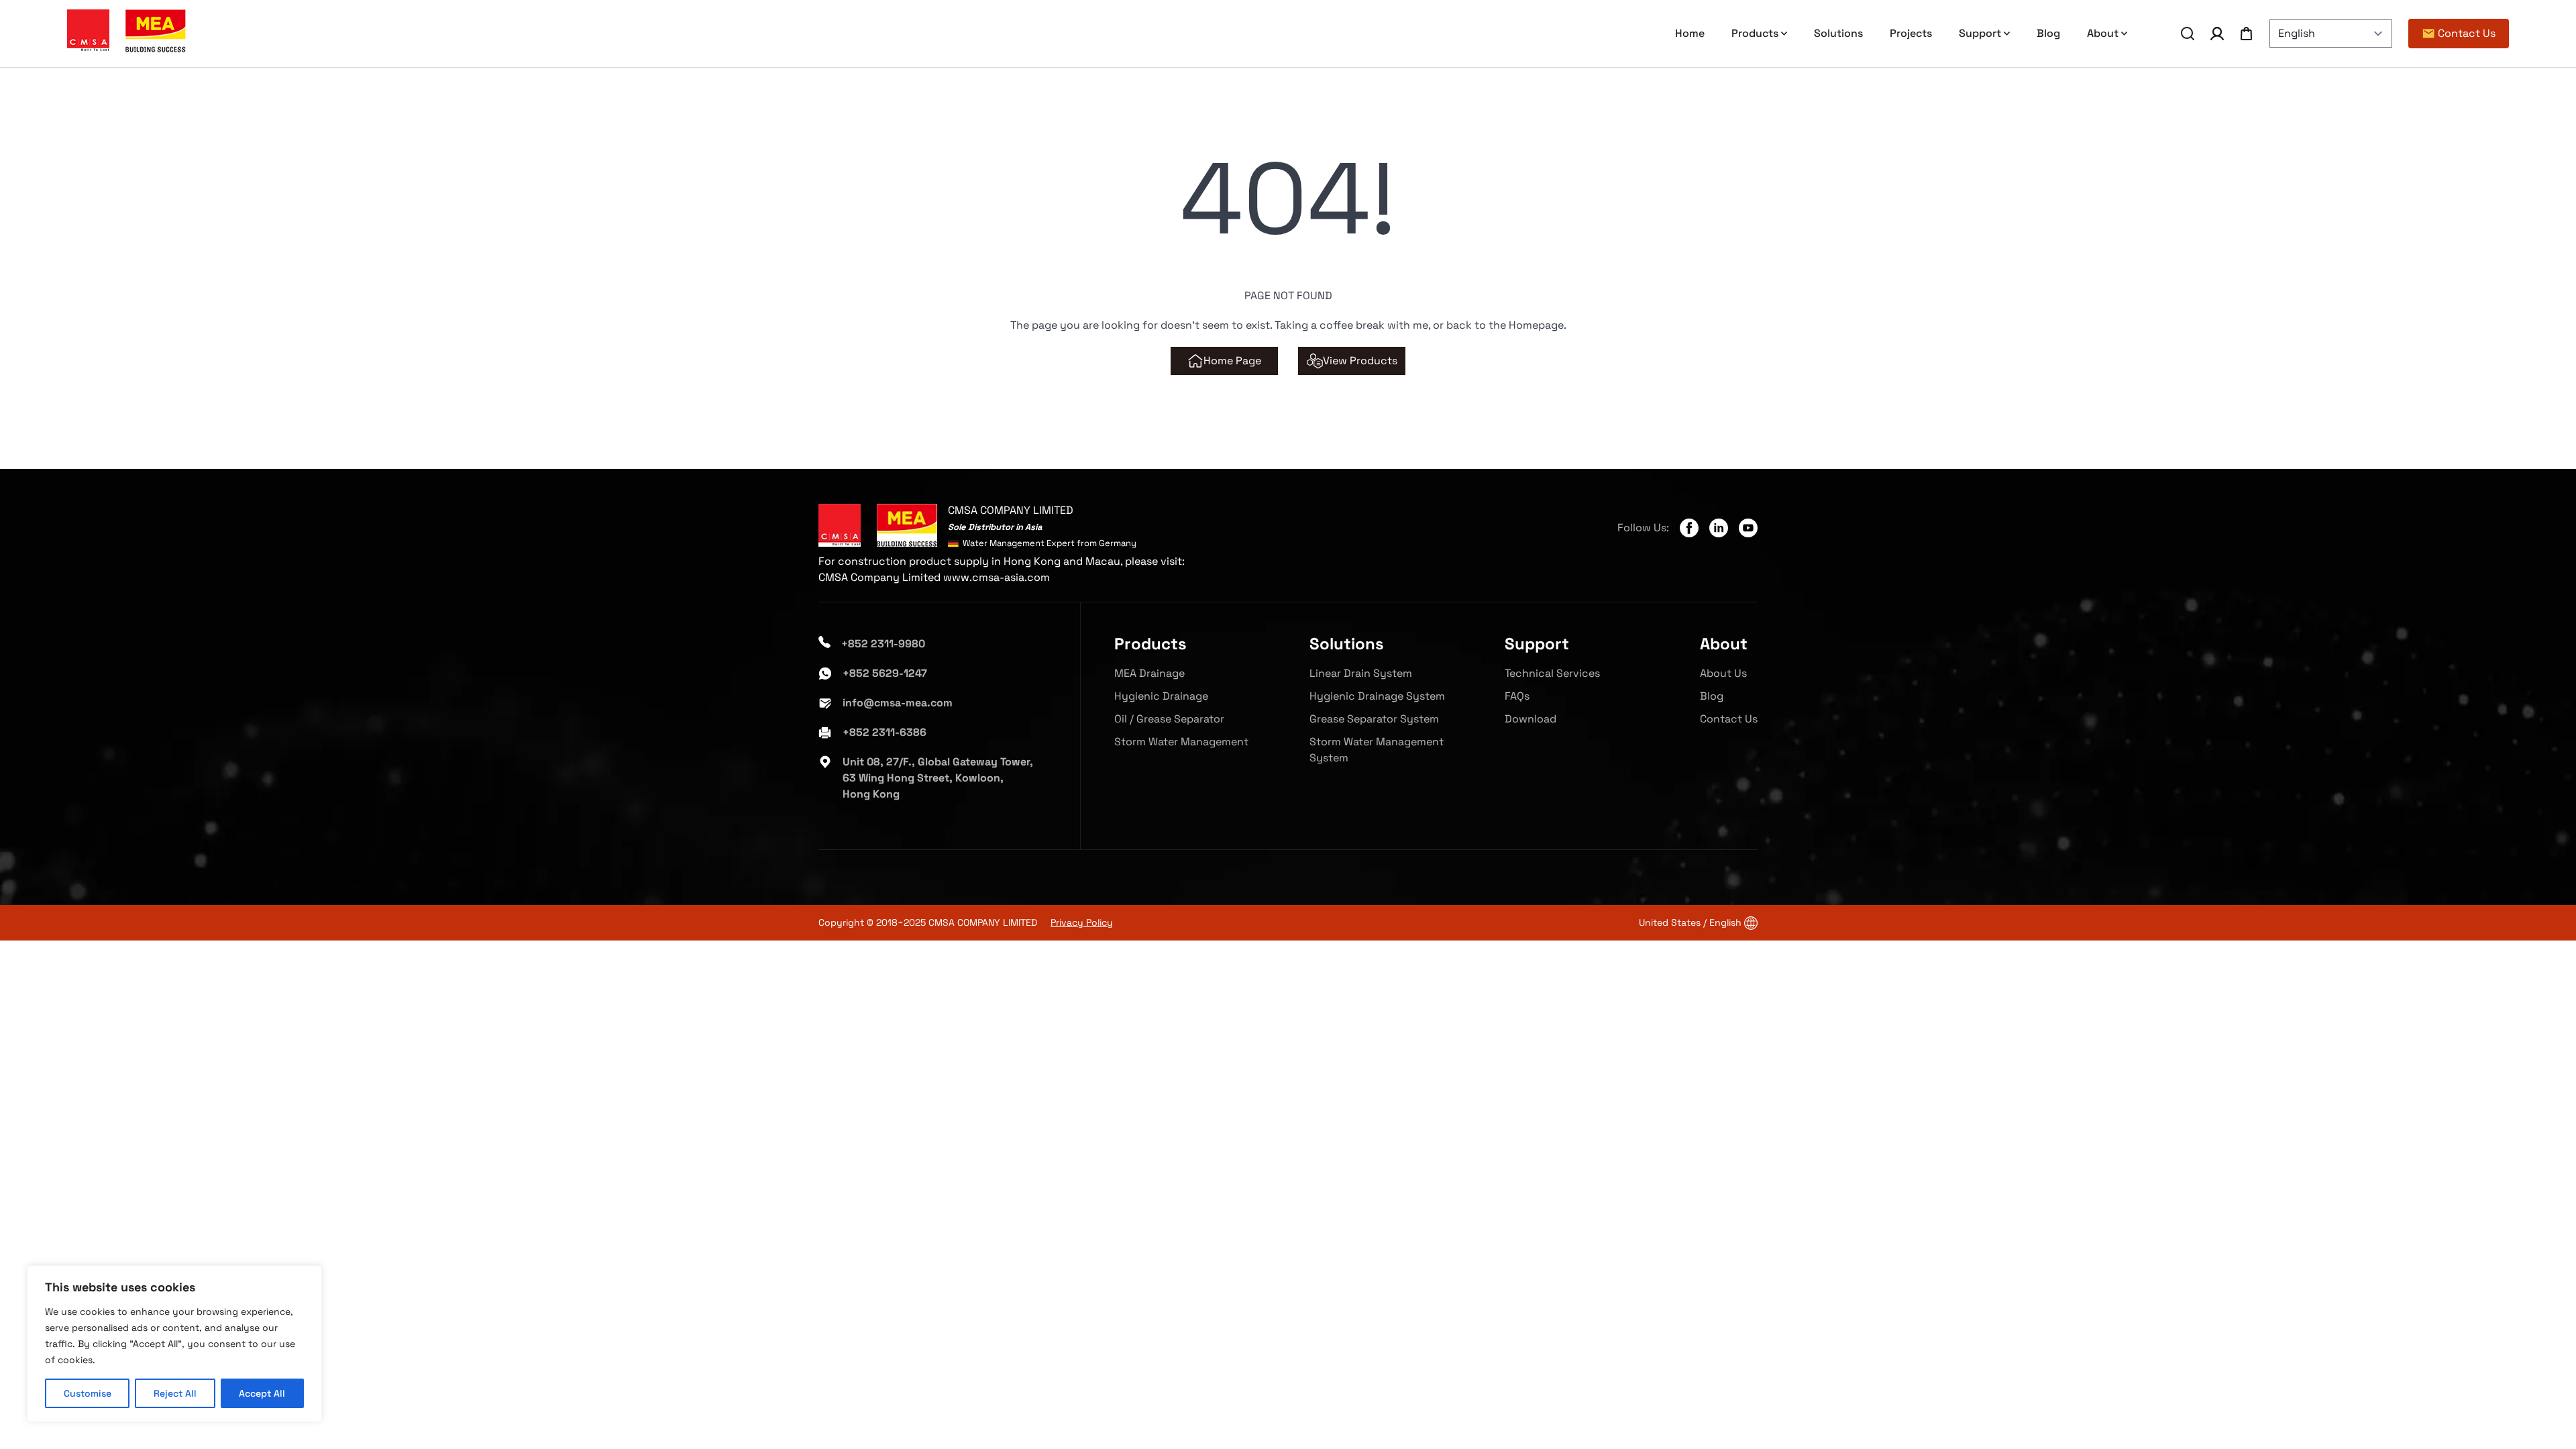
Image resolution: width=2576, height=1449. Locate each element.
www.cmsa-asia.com (997, 577)
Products (1755, 33)
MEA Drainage (1149, 673)
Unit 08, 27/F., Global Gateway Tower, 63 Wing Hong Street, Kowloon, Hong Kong (938, 778)
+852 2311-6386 (884, 732)
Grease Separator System (1374, 719)
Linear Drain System (1361, 673)
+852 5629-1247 (885, 673)
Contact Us (1729, 719)
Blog (2048, 33)
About (2103, 33)
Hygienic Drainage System (1377, 696)
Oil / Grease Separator (1169, 719)
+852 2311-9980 (883, 644)
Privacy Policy (1082, 922)
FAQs (1517, 696)
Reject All (175, 1393)
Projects (1911, 33)
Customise (88, 1393)
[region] (174, 1344)
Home (1690, 33)
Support (1980, 33)
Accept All (262, 1393)
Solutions (1838, 33)
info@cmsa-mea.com (898, 703)
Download (1531, 719)
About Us (1723, 673)
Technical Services (1552, 673)
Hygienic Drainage (1161, 696)
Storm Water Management (1181, 742)
